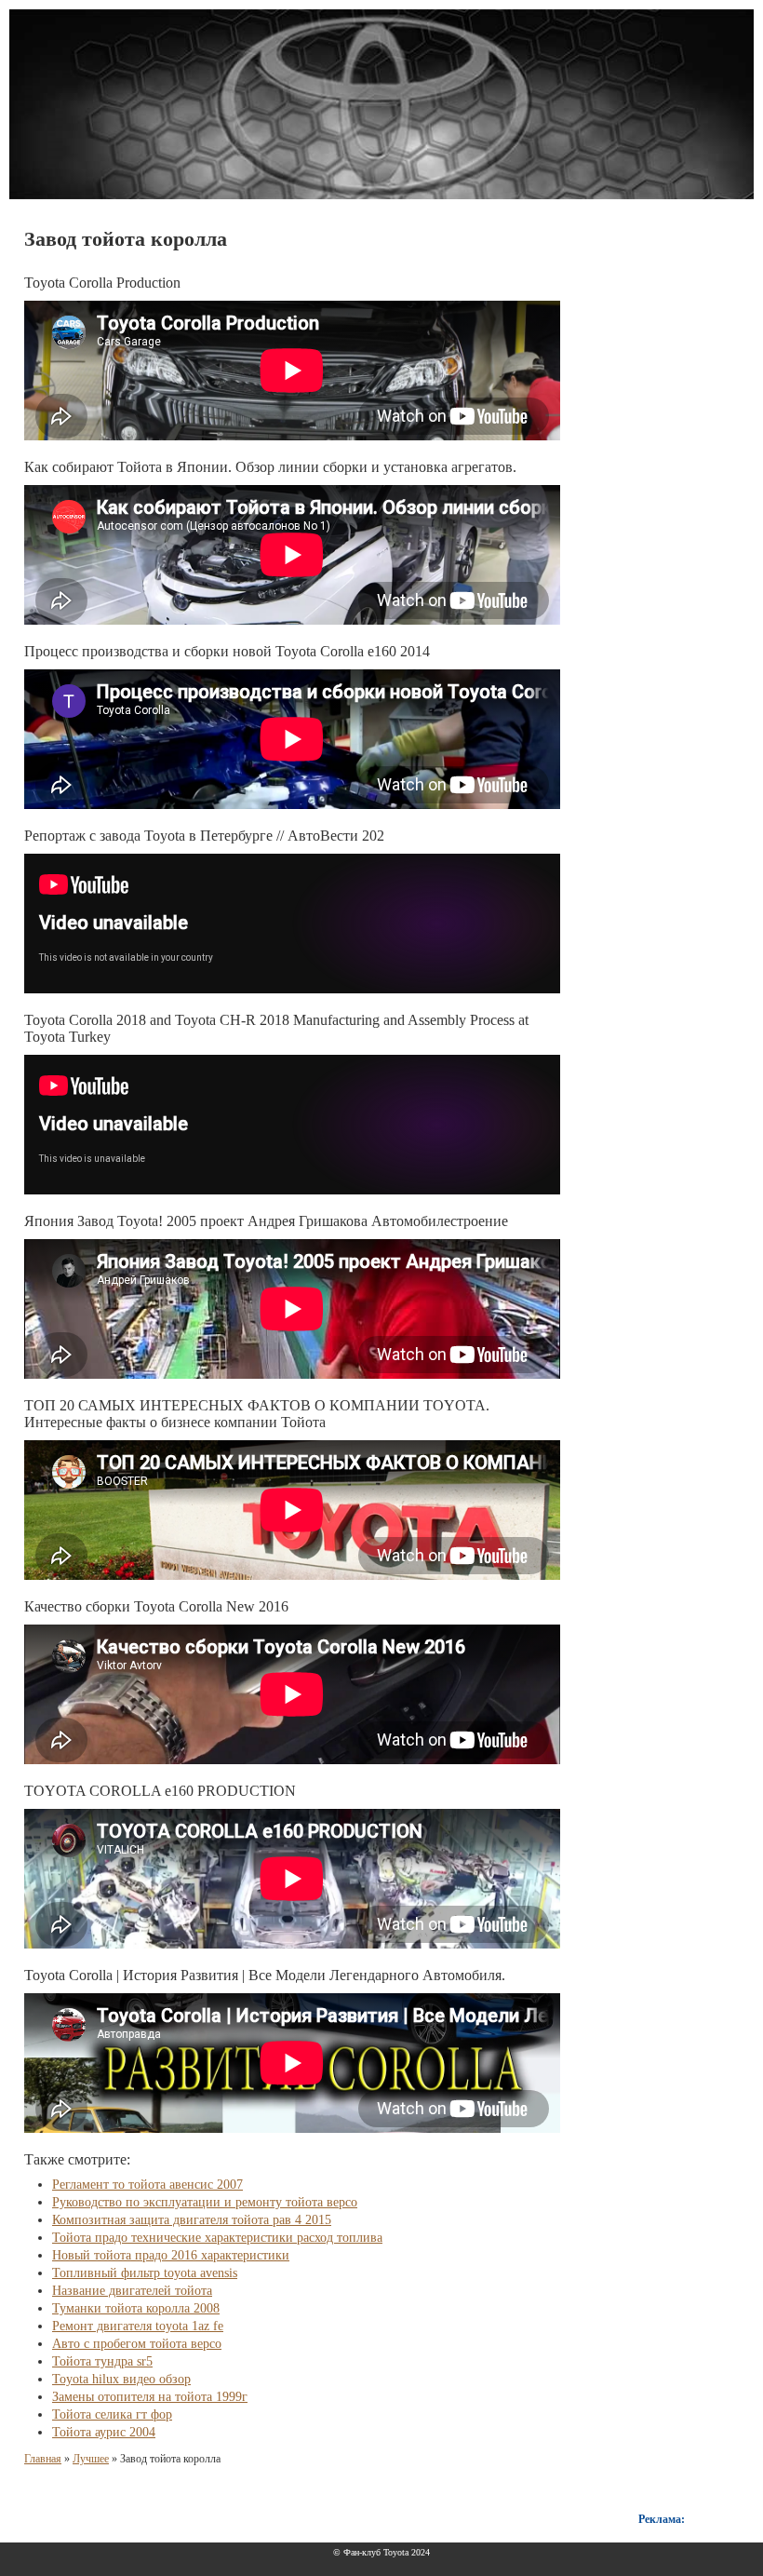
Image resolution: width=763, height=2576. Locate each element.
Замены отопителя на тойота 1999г (150, 2397)
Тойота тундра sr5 (102, 2361)
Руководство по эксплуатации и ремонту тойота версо (205, 2202)
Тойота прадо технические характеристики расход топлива (217, 2238)
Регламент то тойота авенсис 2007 (147, 2185)
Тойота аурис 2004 (104, 2432)
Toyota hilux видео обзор (121, 2379)
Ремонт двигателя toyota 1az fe (138, 2326)
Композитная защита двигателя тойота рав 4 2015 (192, 2220)
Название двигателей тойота (132, 2291)
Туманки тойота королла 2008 (136, 2308)
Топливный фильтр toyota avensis (145, 2273)
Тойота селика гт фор (112, 2414)
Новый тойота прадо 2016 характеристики (171, 2255)
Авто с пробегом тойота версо (137, 2344)
